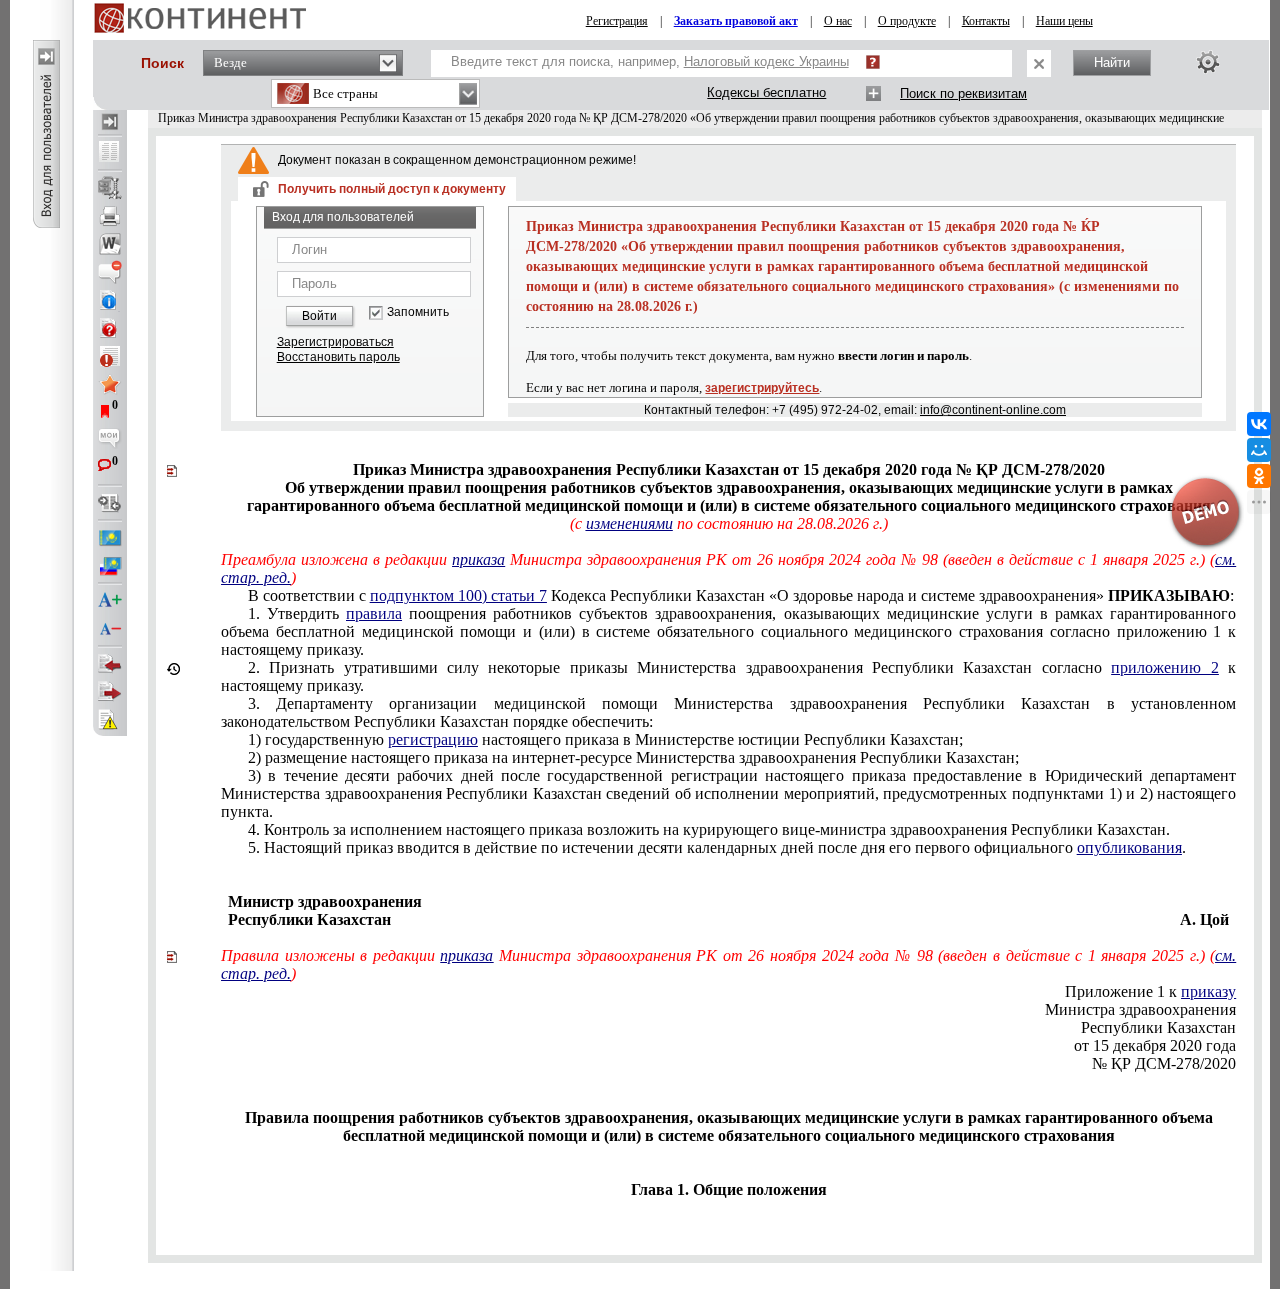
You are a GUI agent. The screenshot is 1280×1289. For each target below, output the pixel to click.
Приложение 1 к (1150, 991)
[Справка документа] (110, 328)
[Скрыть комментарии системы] (110, 272)
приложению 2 (1164, 667)
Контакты (986, 21)
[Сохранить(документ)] (110, 188)
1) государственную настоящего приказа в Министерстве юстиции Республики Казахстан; (605, 739)
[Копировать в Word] (110, 244)
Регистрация (617, 21)
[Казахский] (110, 538)
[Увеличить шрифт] (110, 601)
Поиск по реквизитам (963, 93)
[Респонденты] (110, 692)
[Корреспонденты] (110, 664)
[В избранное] (110, 384)
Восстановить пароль (338, 357)
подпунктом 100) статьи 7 (458, 595)
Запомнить (418, 312)
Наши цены (1064, 21)
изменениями (629, 523)
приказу (1208, 991)
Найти (1112, 62)
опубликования (1129, 847)
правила (374, 613)
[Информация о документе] (110, 300)
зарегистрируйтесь (762, 388)
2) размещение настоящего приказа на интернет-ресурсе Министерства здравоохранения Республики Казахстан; (633, 757)
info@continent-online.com (993, 410)
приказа (478, 559)
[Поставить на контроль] (110, 356)
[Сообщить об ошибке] (110, 720)
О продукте (907, 21)
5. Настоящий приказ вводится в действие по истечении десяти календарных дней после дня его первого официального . (717, 847)
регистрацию (433, 739)
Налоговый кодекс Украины (766, 61)
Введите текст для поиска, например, (650, 61)
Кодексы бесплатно (766, 92)
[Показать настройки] (1208, 62)
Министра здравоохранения (1140, 1009)
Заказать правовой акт (736, 21)
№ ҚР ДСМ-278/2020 (1164, 1063)
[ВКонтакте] (1259, 424)
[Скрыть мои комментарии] (110, 440)
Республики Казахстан (1158, 1027)
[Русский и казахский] (110, 566)
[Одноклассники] (1259, 476)
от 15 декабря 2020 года (1155, 1045)
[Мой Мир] (1259, 450)
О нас (838, 21)
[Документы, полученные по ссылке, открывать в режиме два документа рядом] (110, 153)
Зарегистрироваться (335, 342)
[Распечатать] (110, 216)
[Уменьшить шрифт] (110, 629)
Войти (319, 316)
